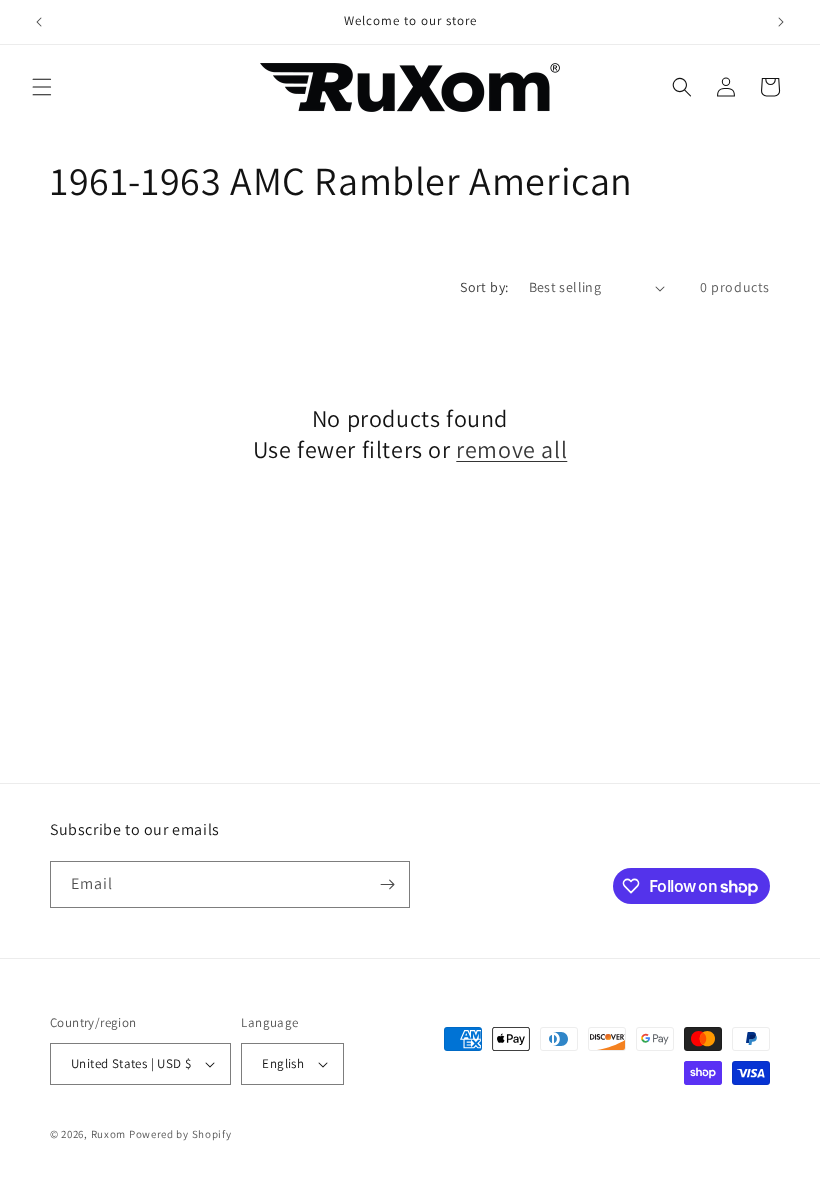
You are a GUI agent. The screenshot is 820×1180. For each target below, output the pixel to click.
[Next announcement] (781, 22)
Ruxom (109, 1134)
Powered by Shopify (180, 1134)
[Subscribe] (387, 884)
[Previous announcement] (39, 22)
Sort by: (484, 287)
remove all (511, 449)
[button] (42, 87)
